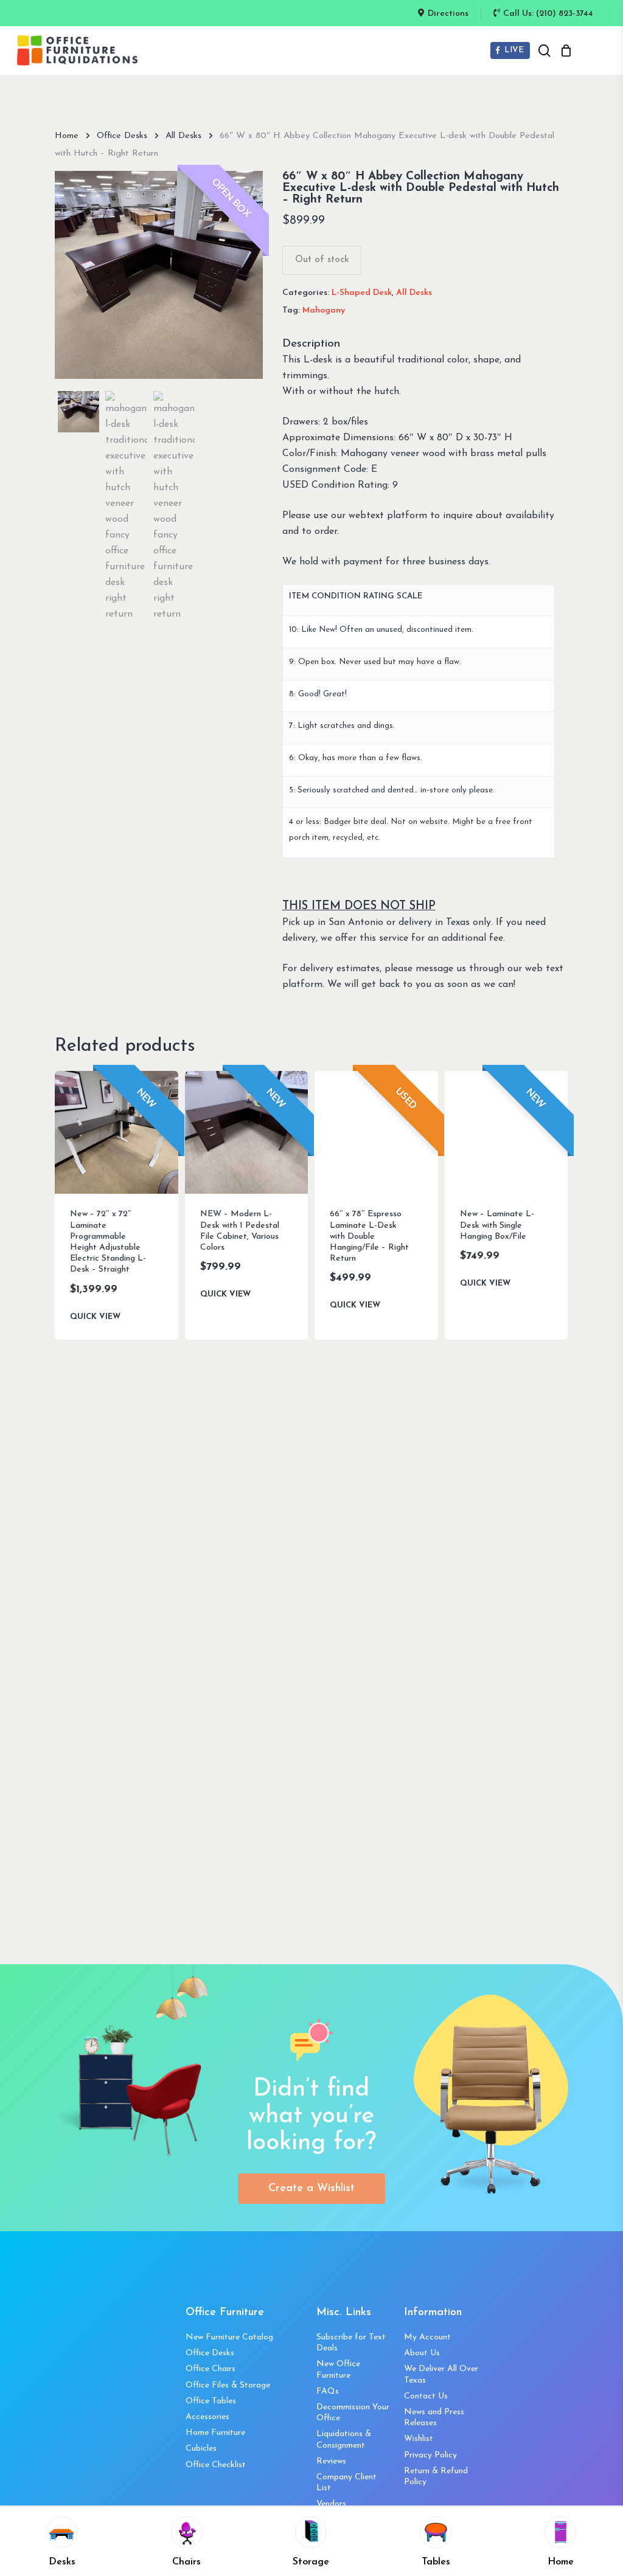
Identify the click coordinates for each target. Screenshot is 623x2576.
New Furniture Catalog (229, 2337)
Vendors (331, 2504)
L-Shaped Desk (362, 293)
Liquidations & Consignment (344, 2439)
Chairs (186, 2562)
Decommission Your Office (353, 2413)
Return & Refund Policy (436, 2477)
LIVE (513, 50)
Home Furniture (215, 2433)
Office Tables (211, 2401)
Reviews (331, 2461)
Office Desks (122, 136)
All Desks (183, 136)
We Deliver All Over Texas (441, 2374)
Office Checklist (216, 2465)
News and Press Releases (434, 2418)
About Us (422, 2353)
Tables (436, 2562)
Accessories (207, 2417)
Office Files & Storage (228, 2385)
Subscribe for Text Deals (351, 2343)
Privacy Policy (430, 2455)
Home (67, 136)
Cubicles (201, 2449)
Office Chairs (211, 2369)
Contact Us (426, 2396)
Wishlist (419, 2439)
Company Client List (346, 2483)
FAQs (328, 2391)
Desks (62, 2562)
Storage (311, 2562)
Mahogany (324, 310)
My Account (427, 2337)
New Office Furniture (338, 2370)
